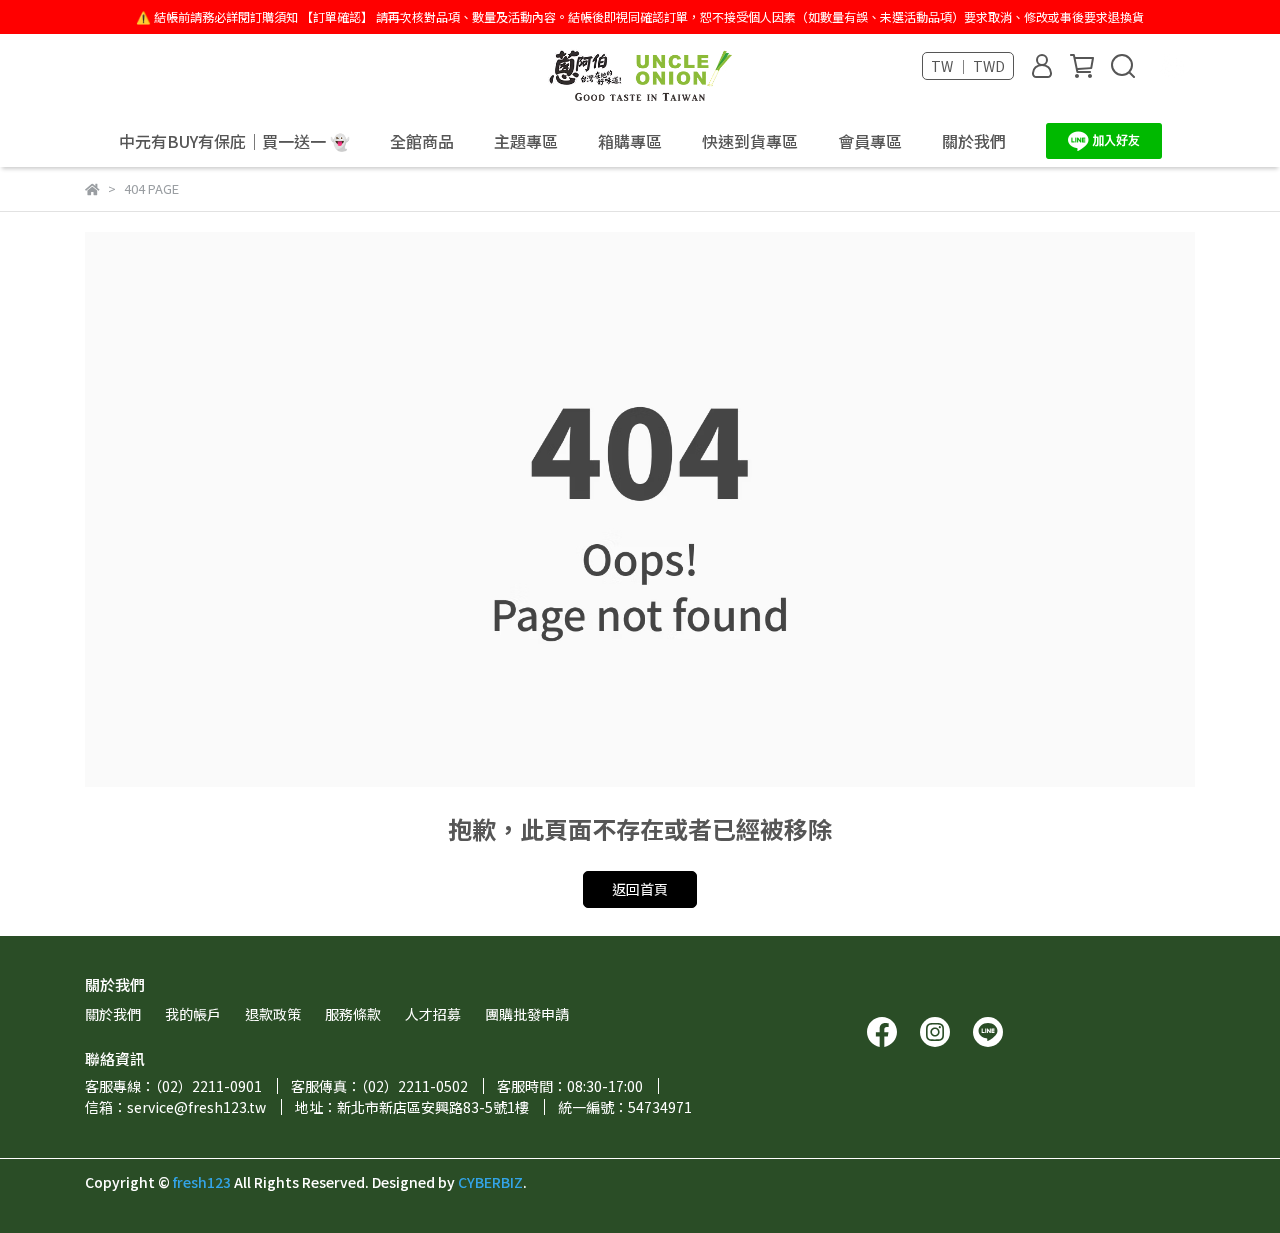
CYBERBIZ (490, 1182)
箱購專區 (630, 141)
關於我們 (974, 141)
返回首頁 (640, 889)
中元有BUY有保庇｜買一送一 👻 (234, 141)
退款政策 (273, 1014)
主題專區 (526, 141)
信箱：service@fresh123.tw (175, 1107)
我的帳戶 (193, 1014)
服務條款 (353, 1014)
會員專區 (870, 141)
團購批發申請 (527, 1014)
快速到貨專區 (750, 141)
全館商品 (422, 141)
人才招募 (433, 1014)
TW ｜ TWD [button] (968, 66)
